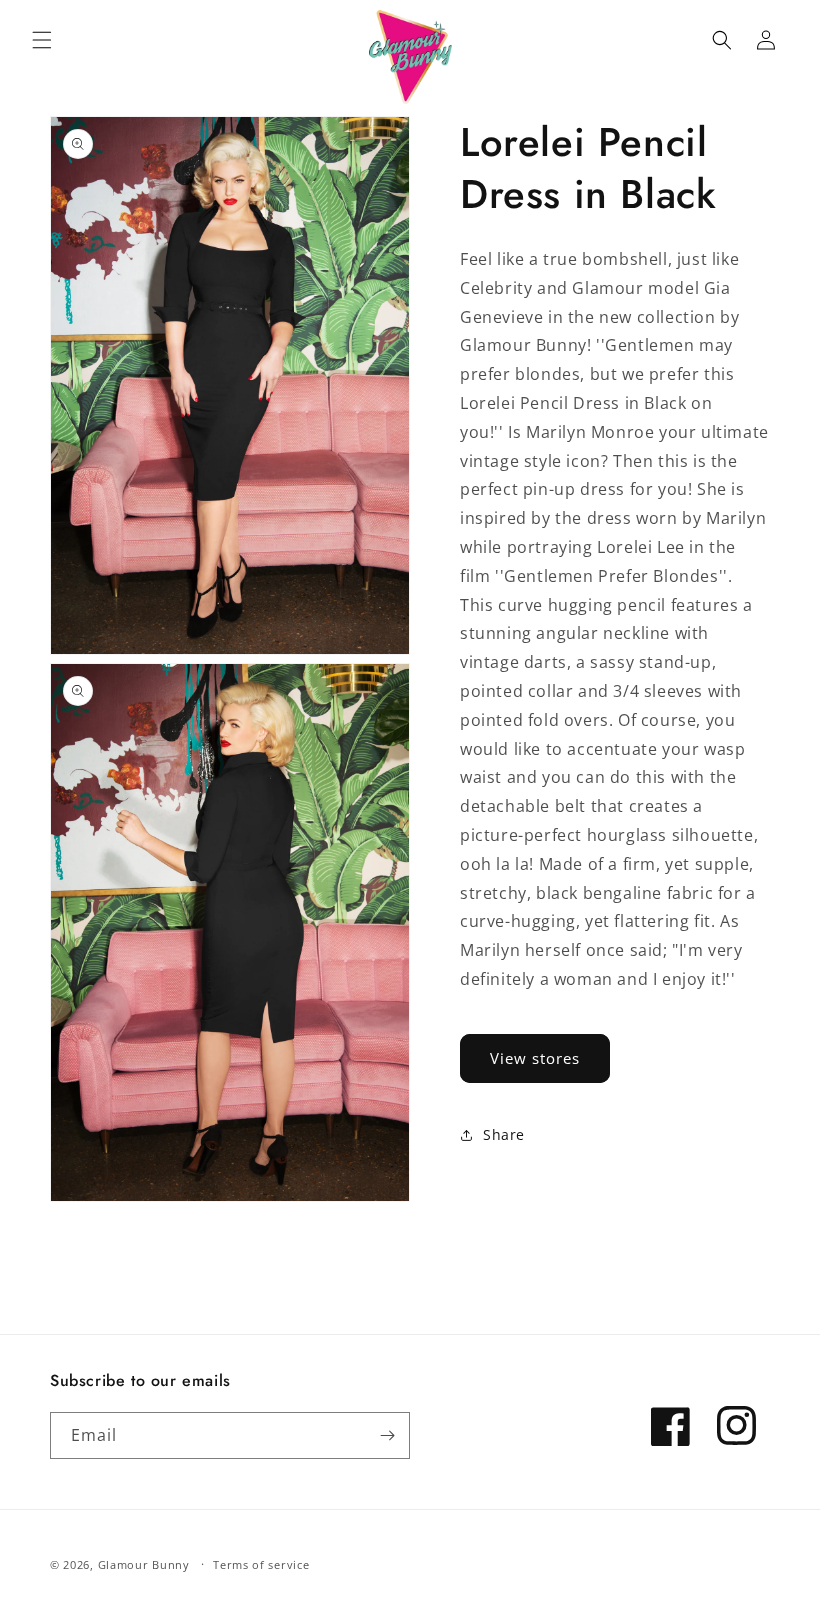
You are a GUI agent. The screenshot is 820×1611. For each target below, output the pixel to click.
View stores (535, 1058)
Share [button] (504, 1134)
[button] (42, 40)
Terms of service (261, 1564)
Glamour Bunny (144, 1564)
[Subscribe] (387, 1435)
